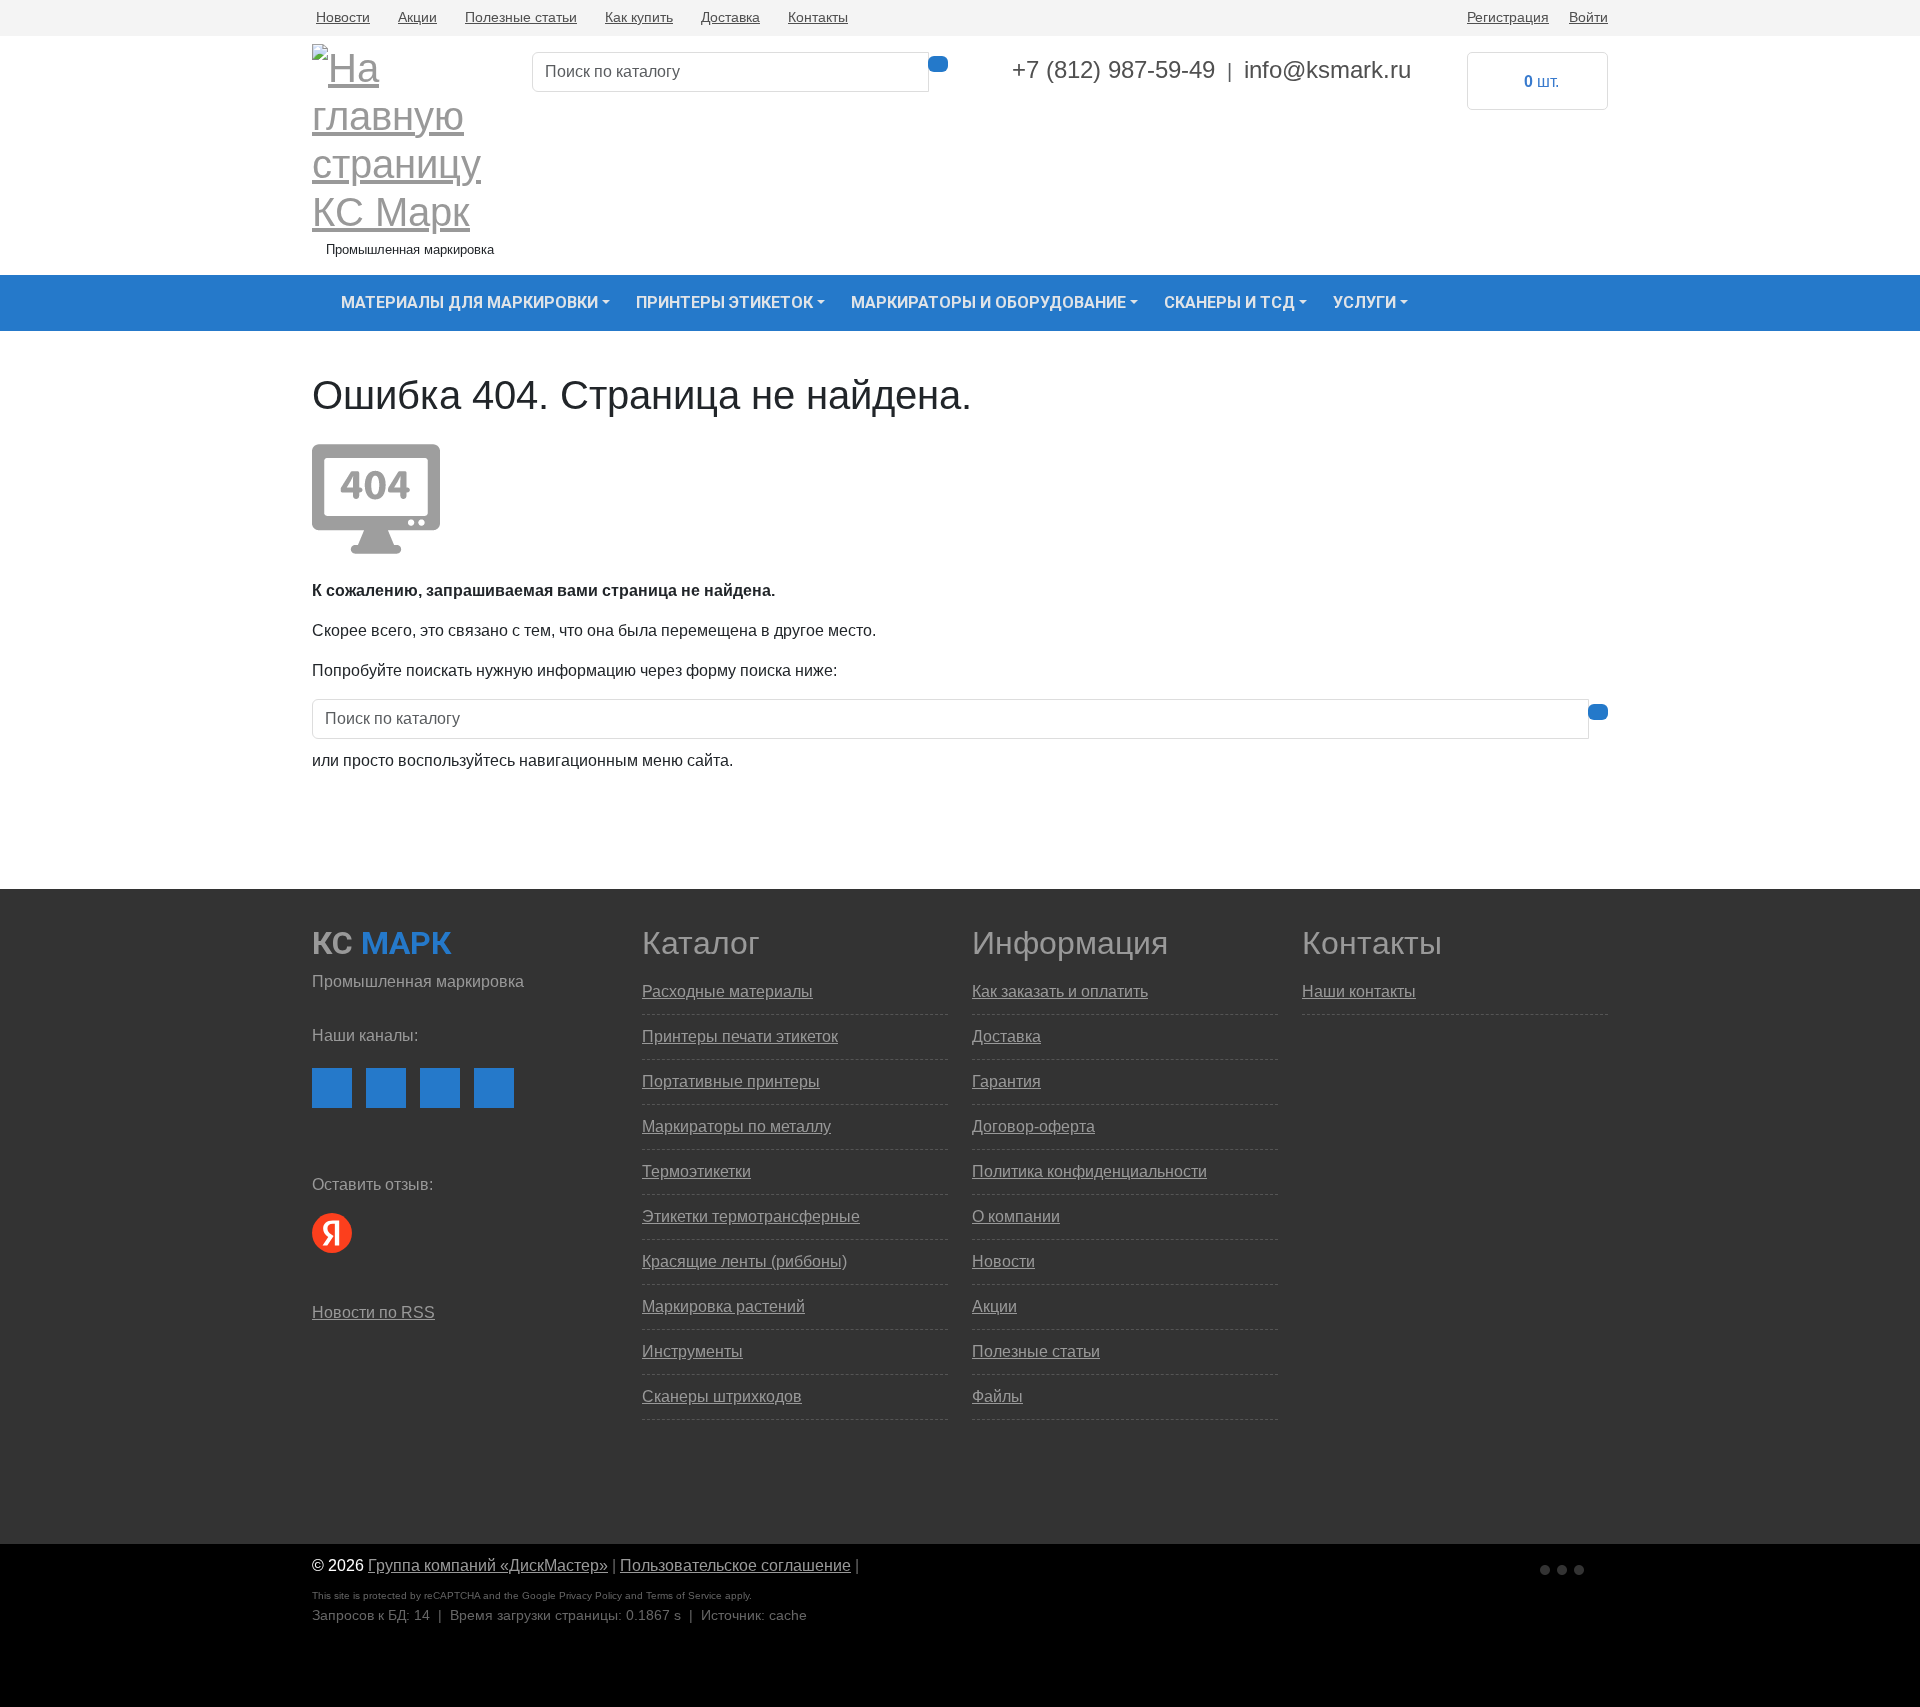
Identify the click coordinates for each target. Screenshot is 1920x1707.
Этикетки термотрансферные (751, 1216)
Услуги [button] (1364, 302)
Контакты (818, 17)
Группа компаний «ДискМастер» (488, 1565)
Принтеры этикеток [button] (724, 302)
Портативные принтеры (731, 1081)
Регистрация (1508, 17)
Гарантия (1006, 1081)
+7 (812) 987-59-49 (1113, 69)
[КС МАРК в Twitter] (494, 1088)
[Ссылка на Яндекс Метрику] (1564, 1566)
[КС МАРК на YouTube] (386, 1088)
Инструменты (692, 1351)
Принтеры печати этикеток (740, 1036)
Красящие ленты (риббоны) (744, 1261)
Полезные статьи (521, 17)
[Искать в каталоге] (938, 64)
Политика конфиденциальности (1089, 1171)
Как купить (639, 17)
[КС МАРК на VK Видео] (332, 1088)
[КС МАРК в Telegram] (440, 1088)
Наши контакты (1359, 991)
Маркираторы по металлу (736, 1126)
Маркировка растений (723, 1306)
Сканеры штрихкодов (722, 1396)
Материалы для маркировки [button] (469, 302)
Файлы (997, 1396)
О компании (1016, 1216)
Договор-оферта (1033, 1126)
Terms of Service (684, 1595)
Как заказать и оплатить (1060, 991)
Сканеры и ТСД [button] (1229, 302)
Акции (417, 17)
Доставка (730, 17)
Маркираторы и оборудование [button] (988, 302)
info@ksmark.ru (1327, 69)
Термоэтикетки (696, 1171)
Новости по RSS (373, 1312)
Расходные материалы (727, 991)
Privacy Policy (590, 1595)
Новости (343, 17)
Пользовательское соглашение (735, 1565)
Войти (1588, 17)
